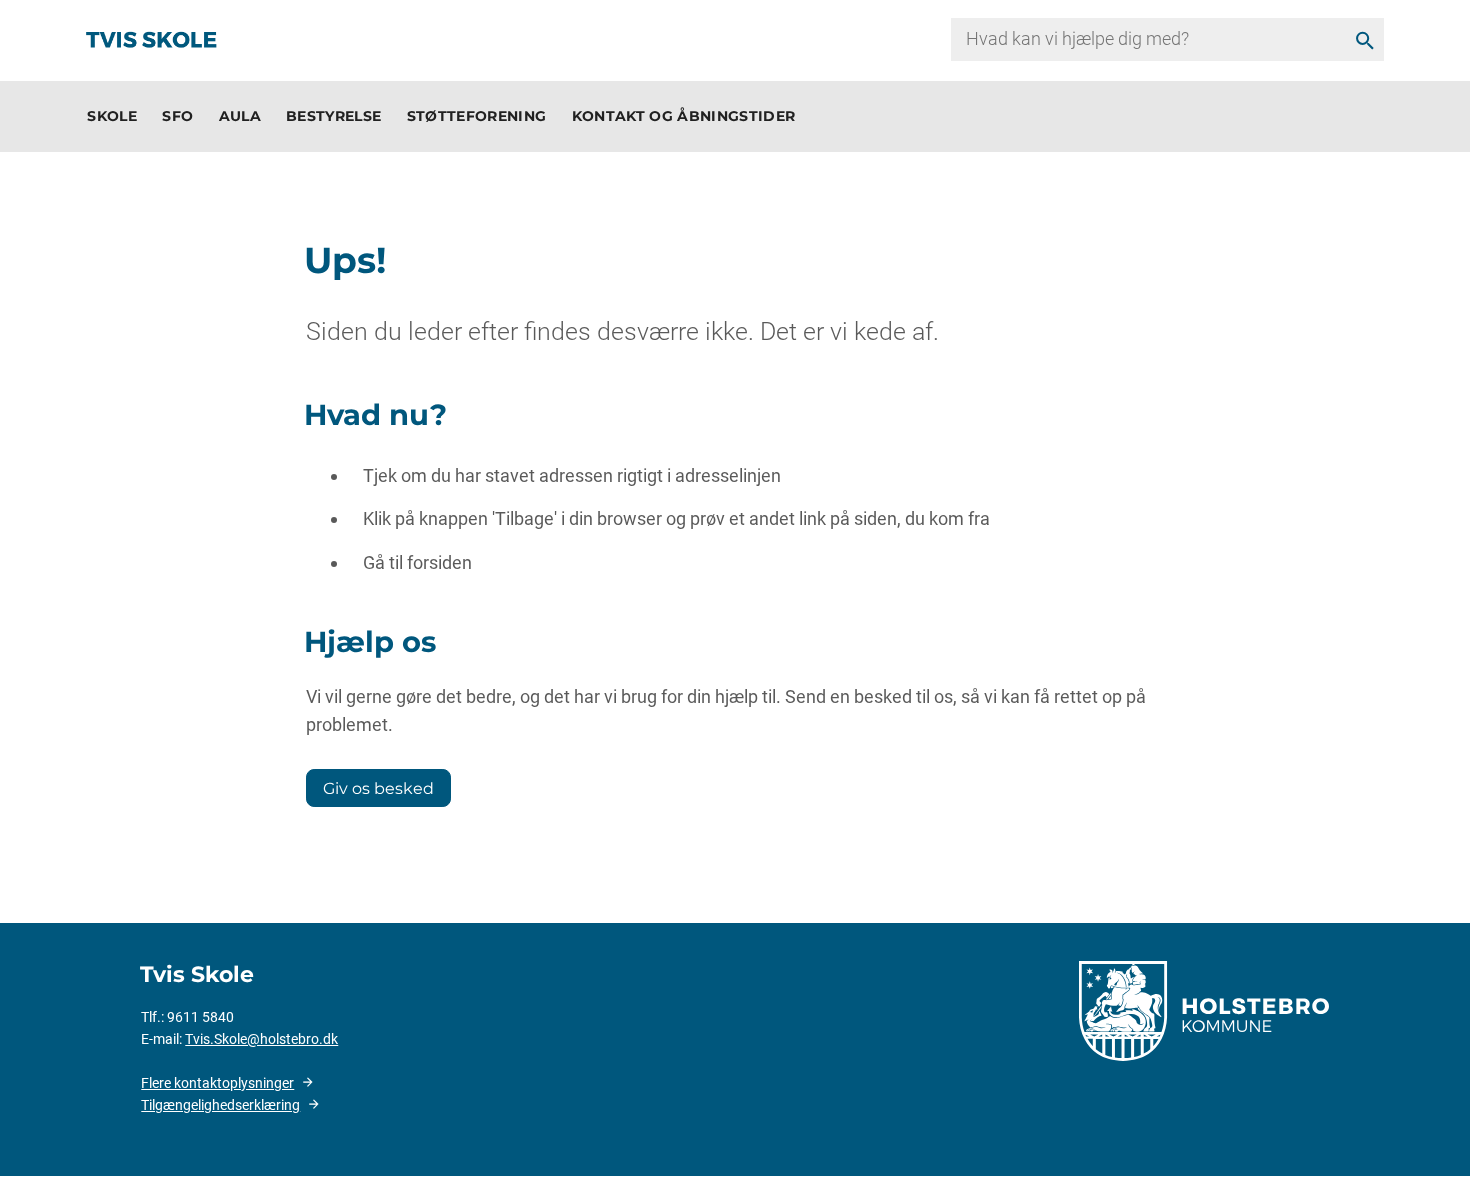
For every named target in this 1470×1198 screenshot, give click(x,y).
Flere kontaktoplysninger (217, 1083)
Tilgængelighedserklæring (220, 1105)
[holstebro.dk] (1204, 1009)
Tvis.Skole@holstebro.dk (261, 1039)
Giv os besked (378, 788)
